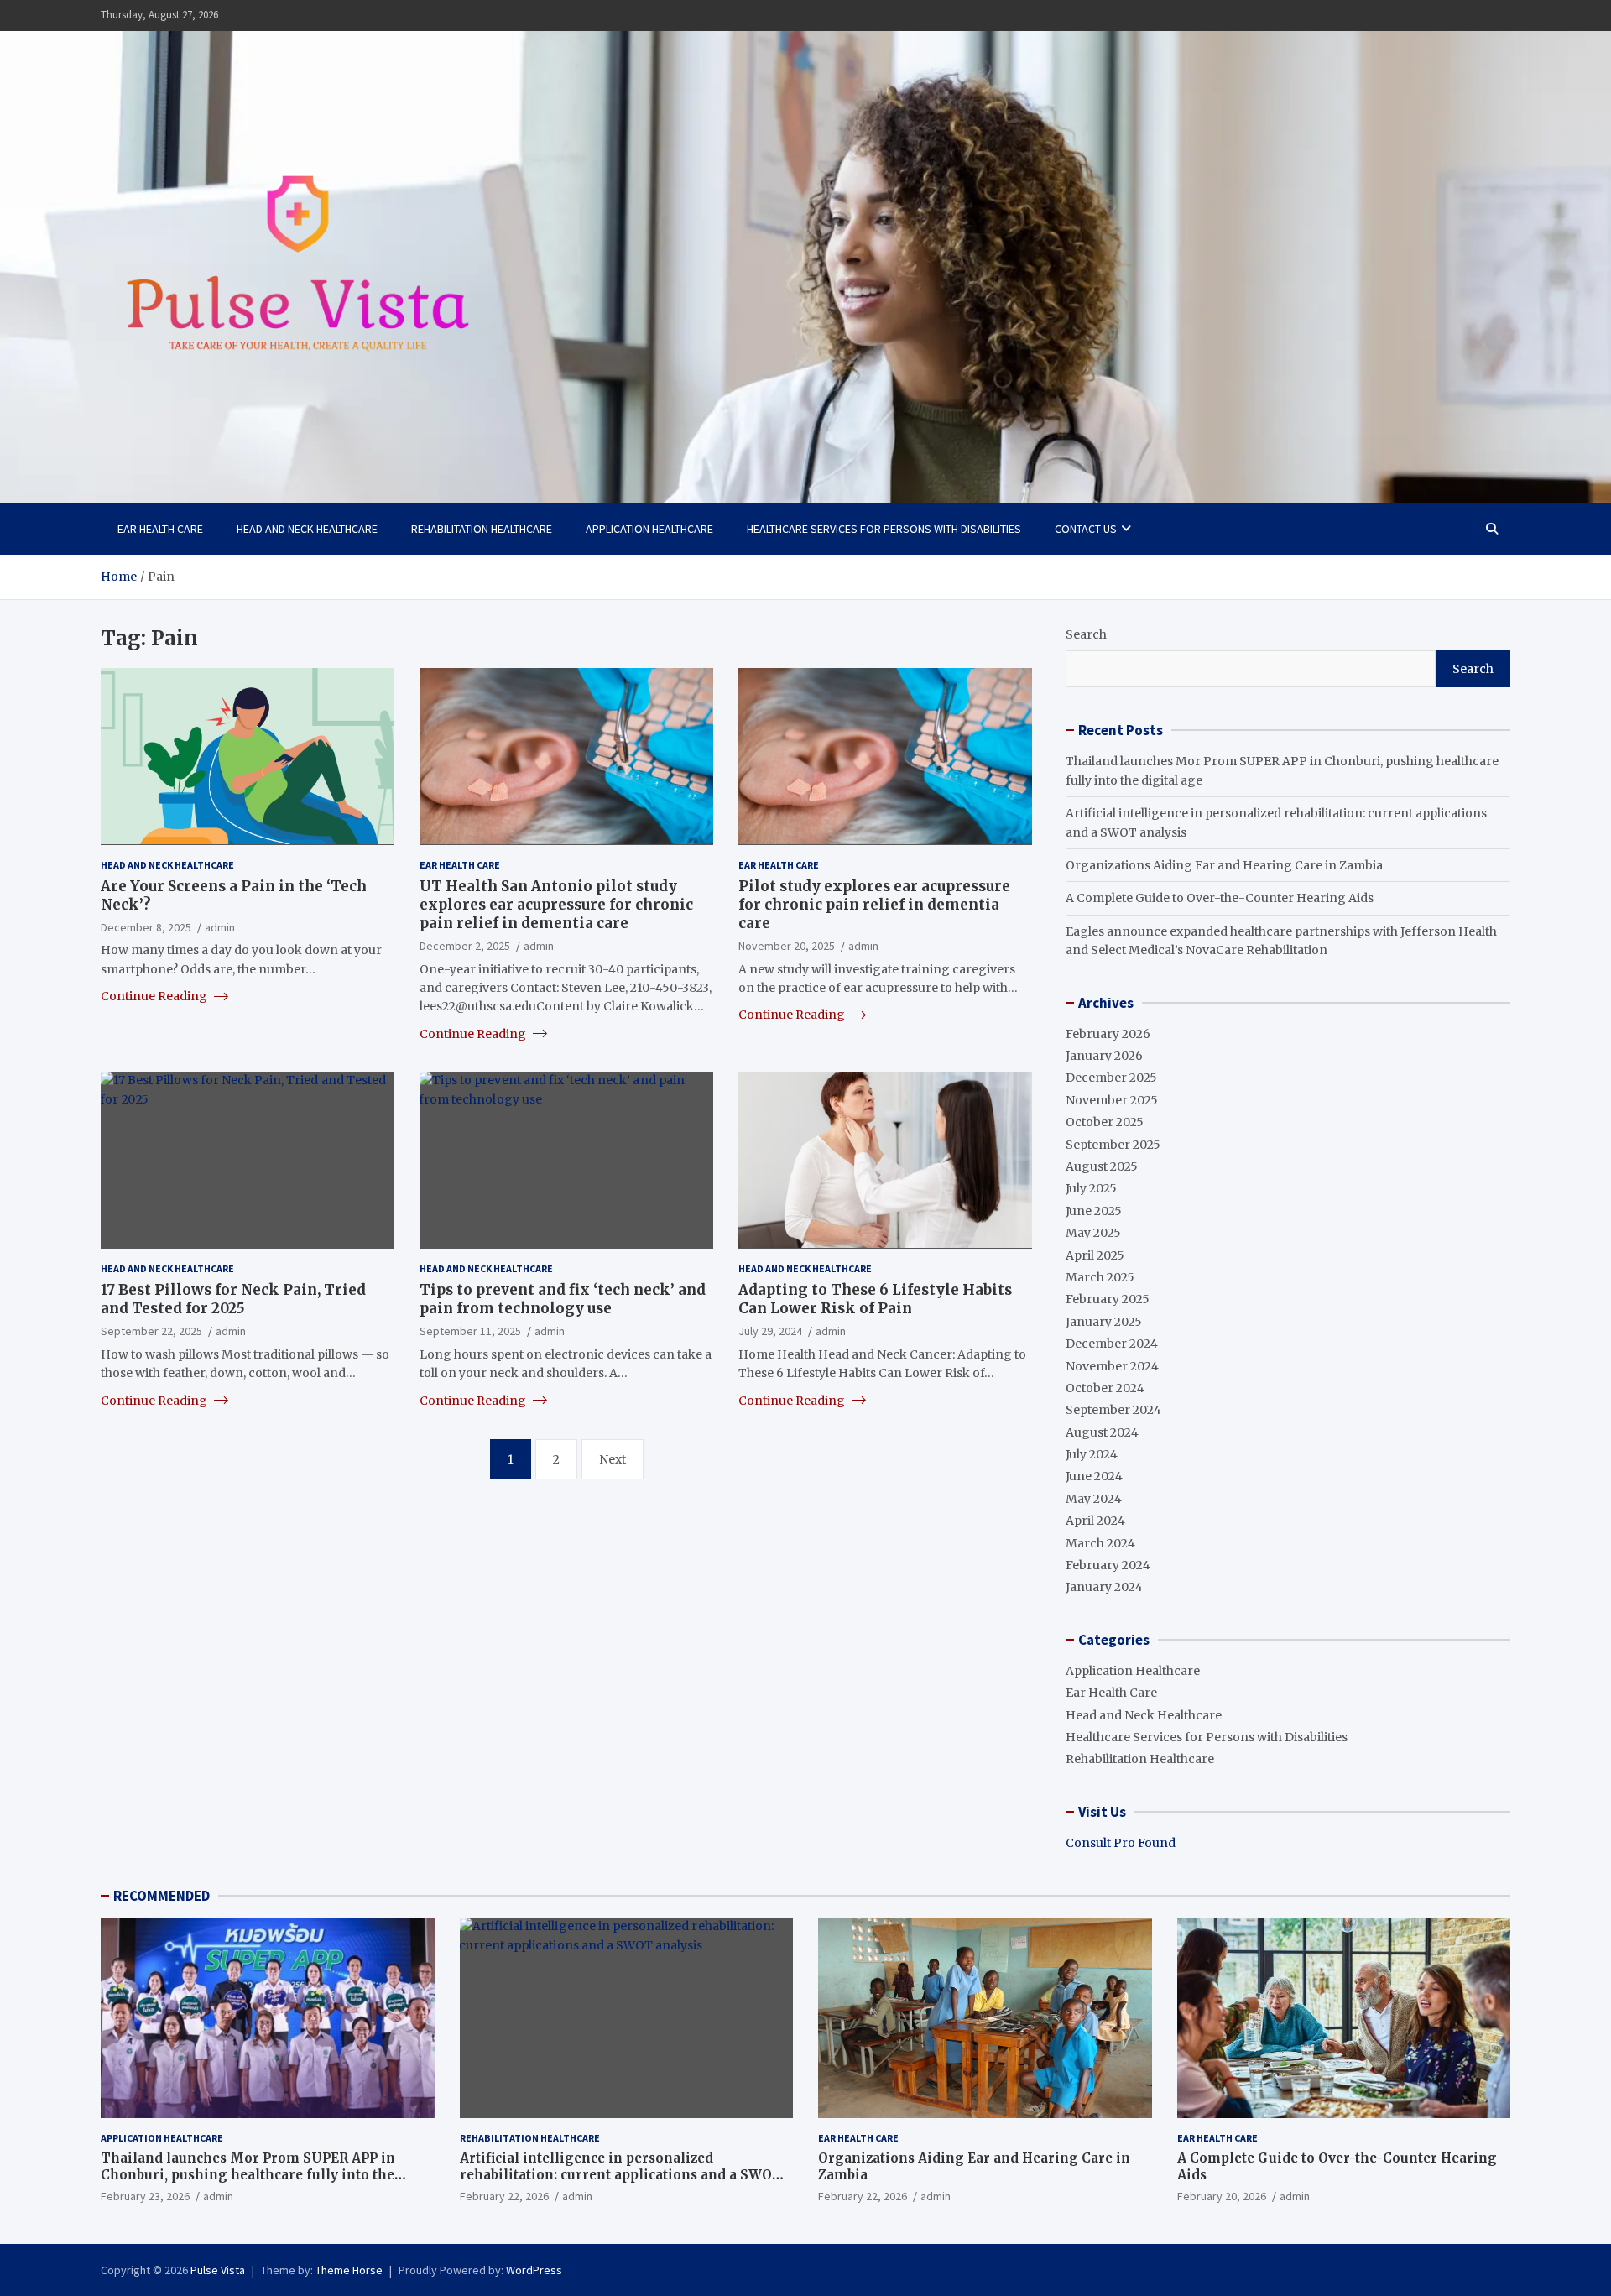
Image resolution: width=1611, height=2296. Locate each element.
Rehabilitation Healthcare (482, 529)
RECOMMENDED (162, 1896)
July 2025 (1091, 1188)
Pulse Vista (218, 2270)
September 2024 (1113, 1410)
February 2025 (1108, 1299)
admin (220, 926)
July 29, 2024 (770, 1331)
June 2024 (1094, 1476)
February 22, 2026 (504, 2196)
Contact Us (1086, 529)
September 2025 (1113, 1145)
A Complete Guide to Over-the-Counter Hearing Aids (1220, 898)
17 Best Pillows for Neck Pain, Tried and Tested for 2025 (233, 1298)
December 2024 (1112, 1344)
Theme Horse (349, 2270)
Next (613, 1458)
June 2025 (1094, 1211)
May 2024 (1094, 1499)
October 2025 (1105, 1122)
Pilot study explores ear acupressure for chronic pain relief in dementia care (874, 904)
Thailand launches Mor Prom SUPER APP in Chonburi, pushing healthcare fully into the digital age (248, 2174)
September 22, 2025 (151, 1331)
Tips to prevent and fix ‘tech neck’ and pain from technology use (563, 1298)
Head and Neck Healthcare (307, 529)
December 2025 (1111, 1078)
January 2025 (1104, 1322)
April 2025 (1095, 1255)
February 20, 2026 (1222, 2196)
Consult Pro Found (1121, 1843)
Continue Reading (155, 995)
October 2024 (1105, 1388)
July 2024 (1092, 1454)
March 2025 (1100, 1277)
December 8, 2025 (146, 926)
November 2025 (1112, 1100)
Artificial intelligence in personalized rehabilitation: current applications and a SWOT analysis (621, 2174)
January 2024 (1104, 1587)
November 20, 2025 (787, 945)
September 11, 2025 (470, 1331)
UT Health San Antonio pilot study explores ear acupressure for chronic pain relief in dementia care (556, 904)
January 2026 (1104, 1056)
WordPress (534, 2270)
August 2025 (1102, 1166)
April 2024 (1095, 1521)
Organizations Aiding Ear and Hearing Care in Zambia (1224, 865)
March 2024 (1100, 1543)
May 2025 (1093, 1233)
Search (1086, 634)
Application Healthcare (649, 529)
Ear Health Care (160, 529)
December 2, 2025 (465, 945)
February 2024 (1108, 1565)
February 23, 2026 (145, 2196)
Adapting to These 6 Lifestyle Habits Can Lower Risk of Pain (875, 1298)
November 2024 (1112, 1366)
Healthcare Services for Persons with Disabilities (884, 529)
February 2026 (1108, 1034)
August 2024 (1102, 1432)
